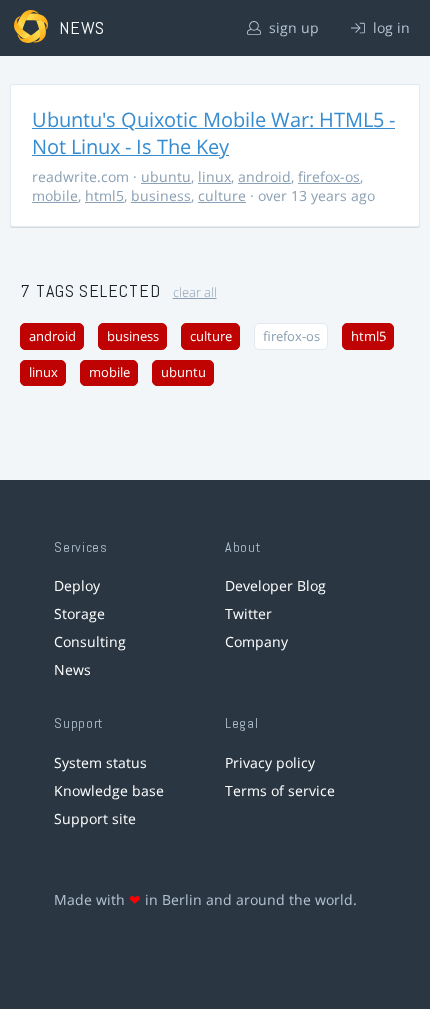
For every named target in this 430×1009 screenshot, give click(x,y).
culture (222, 195)
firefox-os (329, 176)
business (161, 195)
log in (389, 27)
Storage (79, 613)
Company (256, 641)
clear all (195, 292)
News (72, 669)
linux (214, 176)
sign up (292, 27)
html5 (104, 195)
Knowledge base (109, 790)
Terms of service (280, 790)
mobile (55, 195)
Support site (95, 818)
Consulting (90, 641)
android (264, 176)
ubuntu (166, 176)
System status (100, 762)
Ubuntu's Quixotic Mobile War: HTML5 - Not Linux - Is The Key (213, 133)
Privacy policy (270, 762)
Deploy (77, 585)
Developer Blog (275, 585)
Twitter (248, 613)
